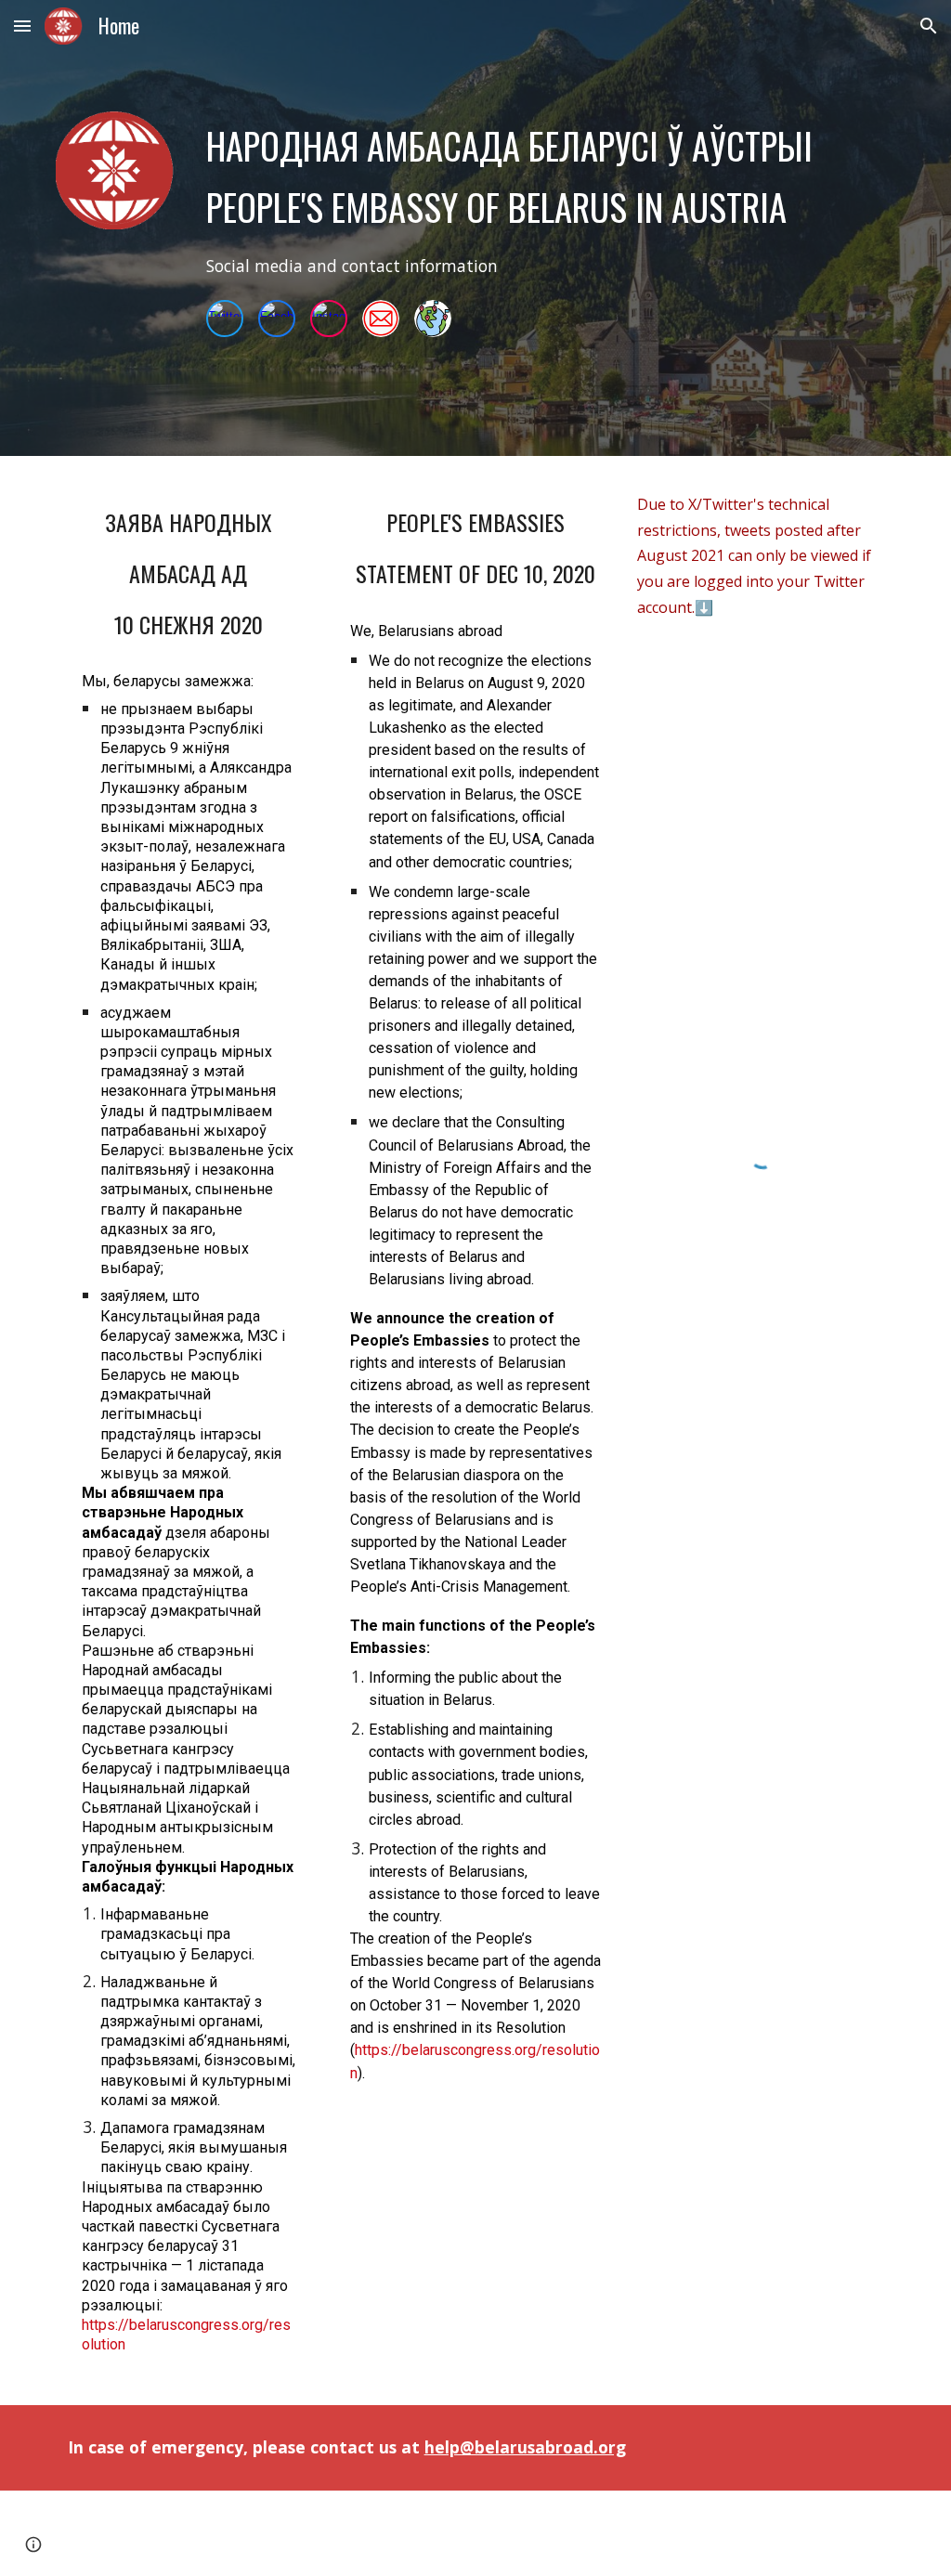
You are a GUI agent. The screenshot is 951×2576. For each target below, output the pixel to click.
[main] (511, 176)
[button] (22, 26)
